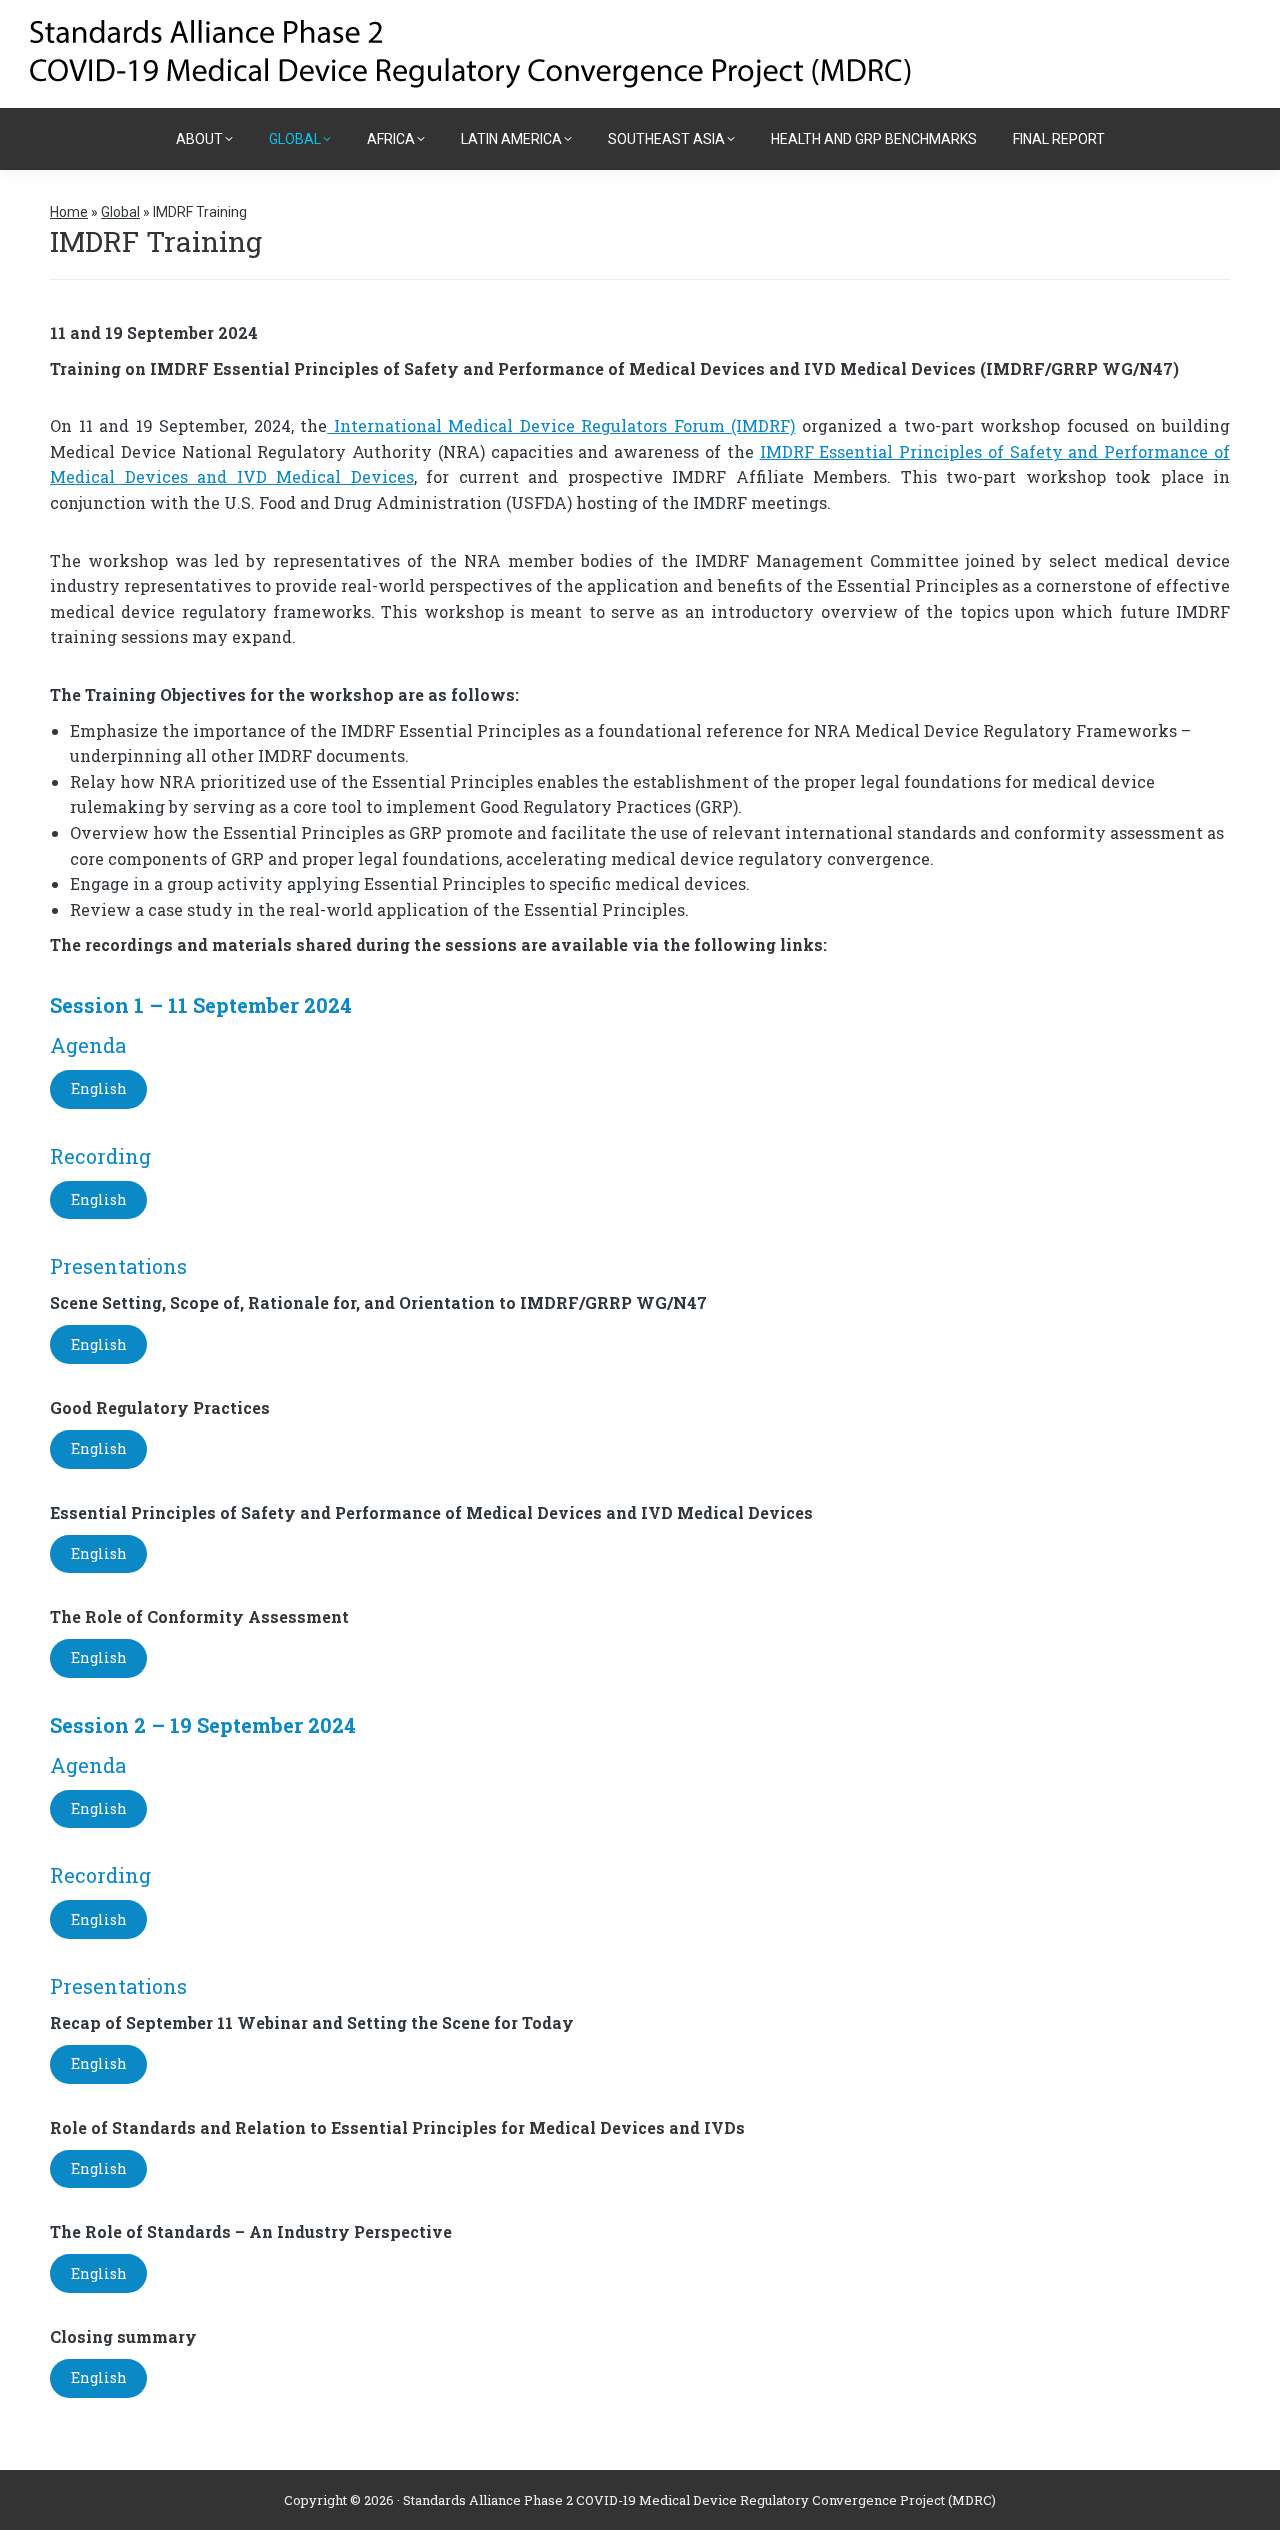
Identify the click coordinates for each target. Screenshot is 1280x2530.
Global (120, 212)
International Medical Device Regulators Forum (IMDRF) (561, 425)
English (99, 1088)
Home (69, 212)
